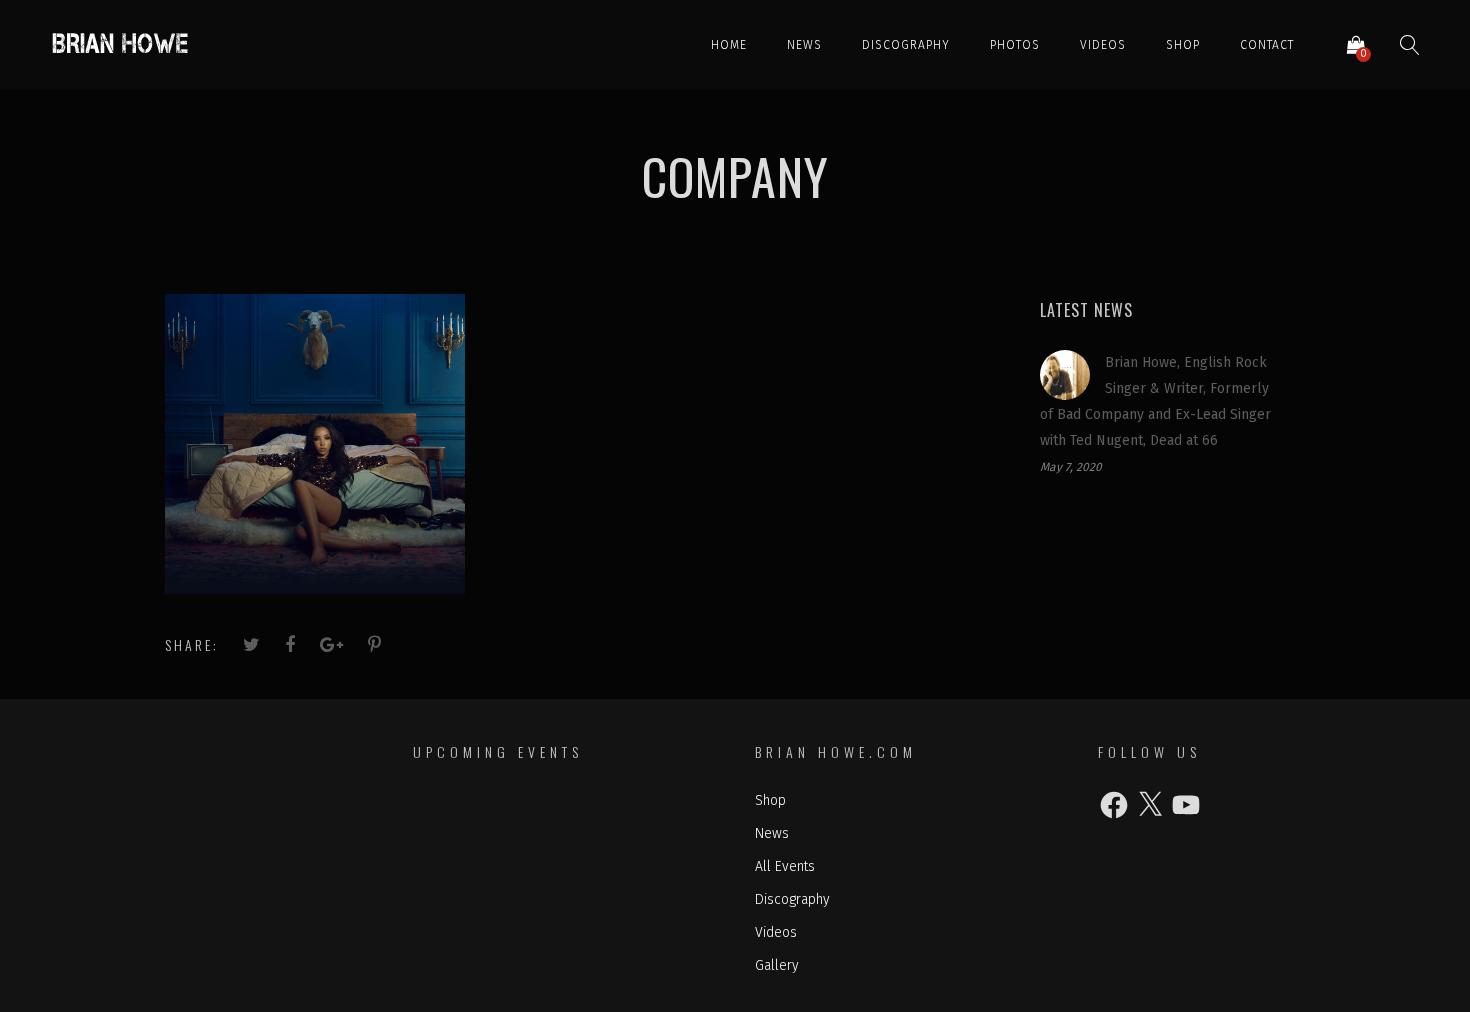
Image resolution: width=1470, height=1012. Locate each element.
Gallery (777, 965)
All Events (785, 866)
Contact (1267, 45)
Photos (1015, 45)
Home (729, 45)
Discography (906, 45)
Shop (1183, 45)
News (804, 45)
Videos (1103, 45)
